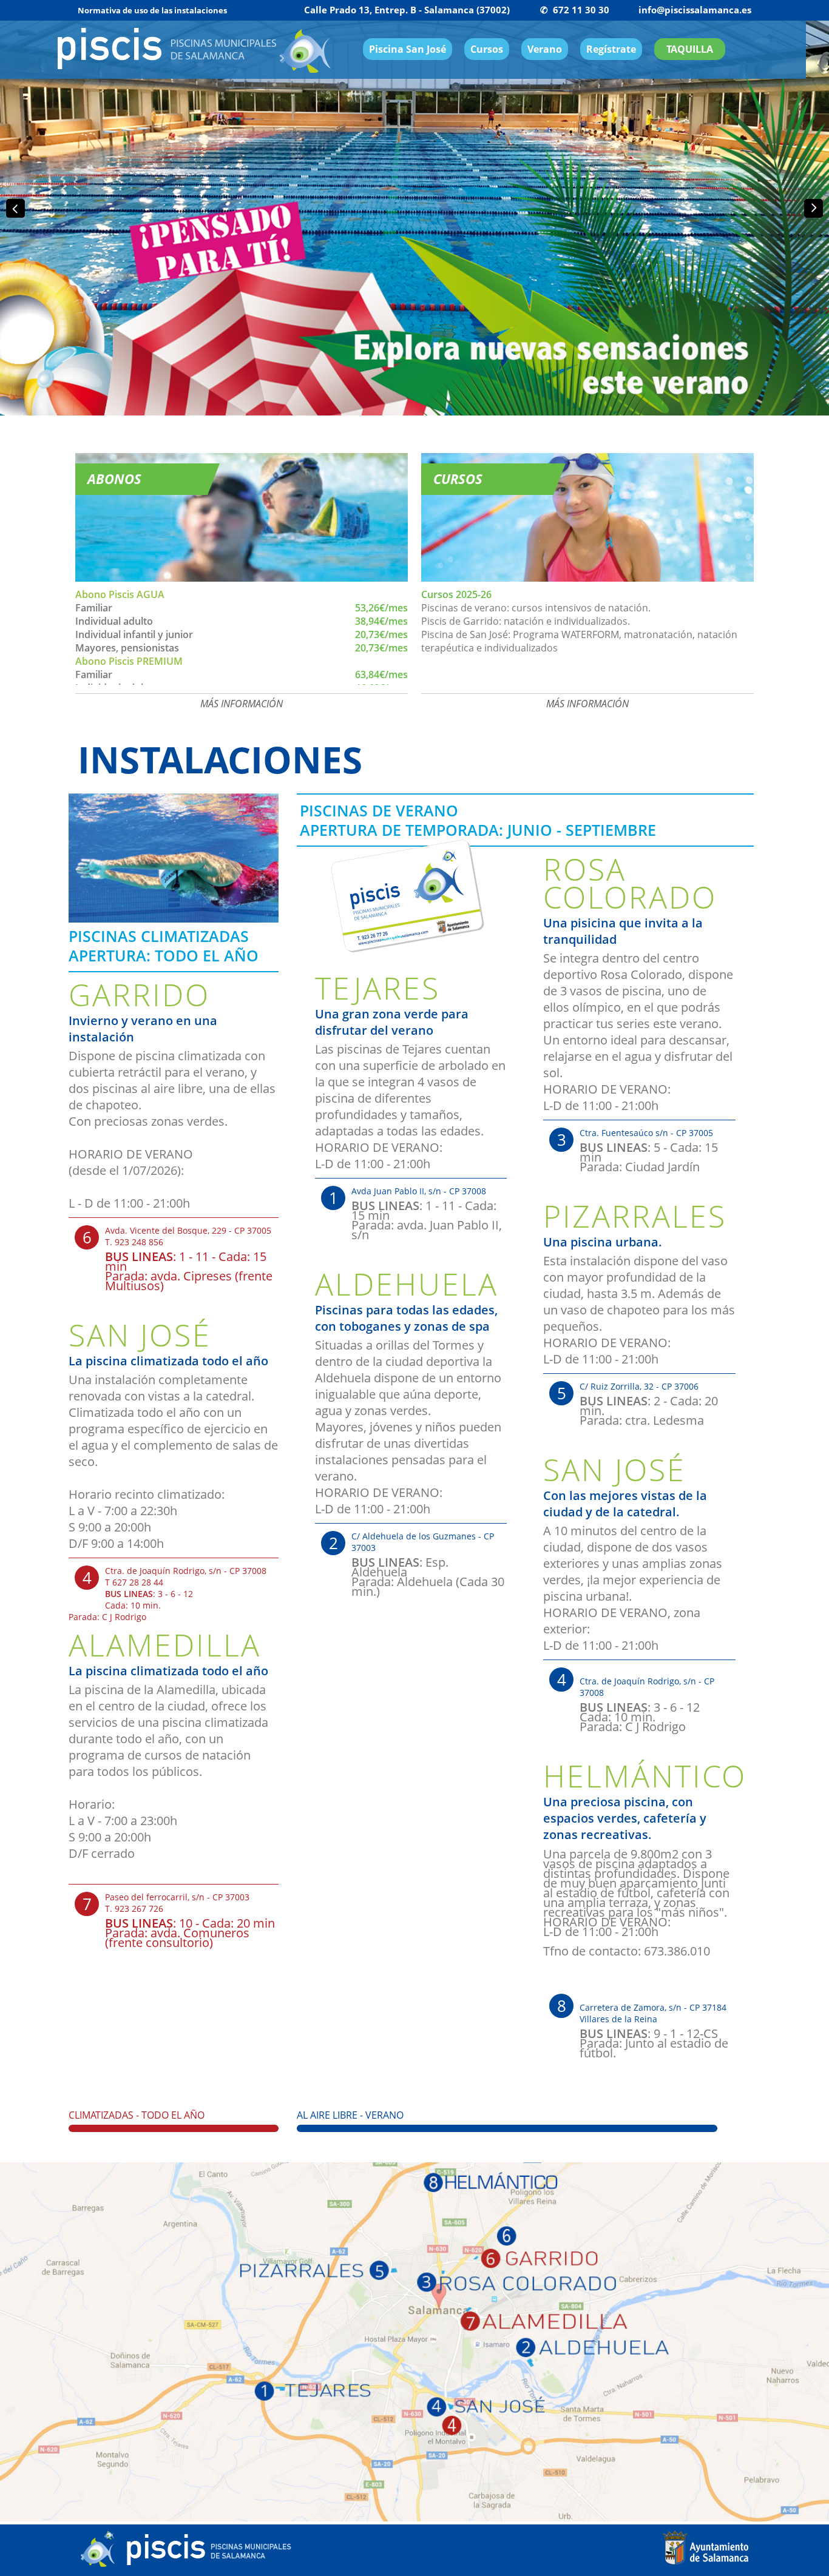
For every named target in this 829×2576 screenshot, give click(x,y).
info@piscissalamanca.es (695, 10)
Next (813, 209)
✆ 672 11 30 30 (575, 10)
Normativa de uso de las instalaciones (152, 10)
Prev (16, 209)
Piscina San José (408, 49)
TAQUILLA (690, 49)
